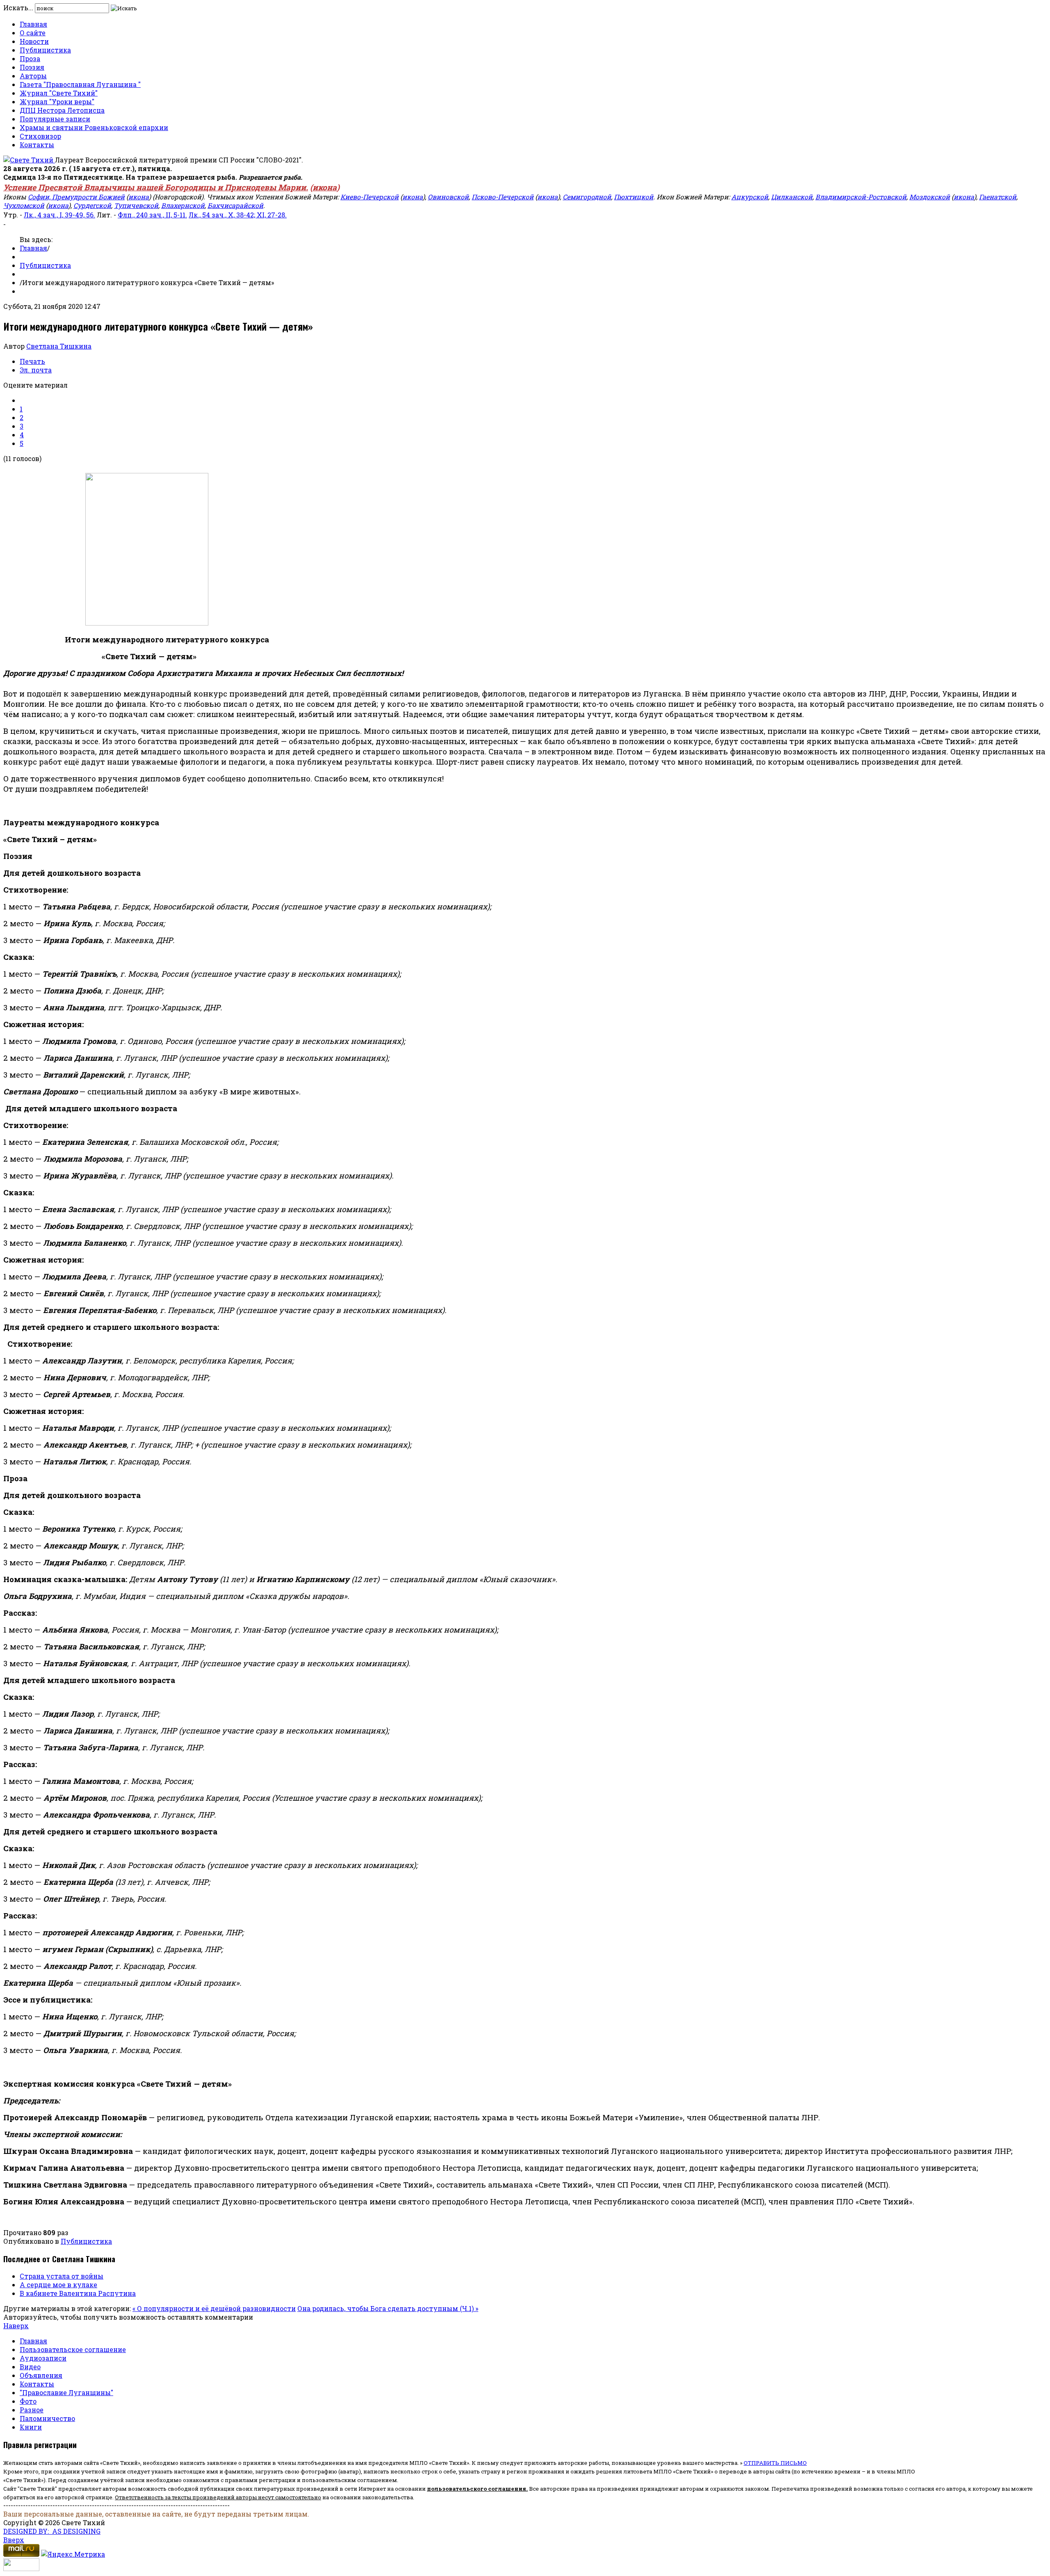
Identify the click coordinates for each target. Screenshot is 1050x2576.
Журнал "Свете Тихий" (59, 93)
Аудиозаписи (43, 2358)
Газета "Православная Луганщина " (80, 84)
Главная (33, 24)
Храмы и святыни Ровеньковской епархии (94, 127)
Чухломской (24, 205)
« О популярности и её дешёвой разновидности (214, 2308)
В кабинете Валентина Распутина (78, 2293)
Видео (30, 2367)
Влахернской (183, 205)
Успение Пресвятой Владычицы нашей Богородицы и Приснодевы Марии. (156, 187)
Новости (34, 41)
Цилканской (792, 197)
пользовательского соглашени (475, 2489)
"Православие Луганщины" (66, 2392)
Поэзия (32, 67)
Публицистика (45, 50)
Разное (32, 2410)
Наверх (16, 2326)
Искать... (18, 8)
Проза (30, 58)
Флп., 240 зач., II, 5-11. (152, 215)
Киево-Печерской (370, 197)
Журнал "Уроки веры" (57, 102)
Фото (28, 2401)
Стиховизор (40, 136)
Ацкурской (750, 197)
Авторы (33, 76)
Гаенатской (998, 197)
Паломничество (47, 2418)
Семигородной (587, 197)
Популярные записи (55, 119)
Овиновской (448, 197)
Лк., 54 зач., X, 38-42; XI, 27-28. (238, 215)
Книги (31, 2427)
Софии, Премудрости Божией (76, 197)
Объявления (41, 2375)
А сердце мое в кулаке (58, 2285)
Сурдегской (92, 205)
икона (325, 187)
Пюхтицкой (634, 197)
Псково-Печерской (503, 197)
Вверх (14, 2540)
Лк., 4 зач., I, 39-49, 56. (59, 215)
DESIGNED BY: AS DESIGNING (52, 2531)
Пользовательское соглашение (73, 2349)
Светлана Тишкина (59, 346)
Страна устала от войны (62, 2276)
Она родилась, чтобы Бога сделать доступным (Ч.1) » (388, 2308)
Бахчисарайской (235, 205)
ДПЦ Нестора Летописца (62, 110)
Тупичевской (136, 205)
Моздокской (930, 197)
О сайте (33, 33)
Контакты (37, 145)
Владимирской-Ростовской (861, 197)
